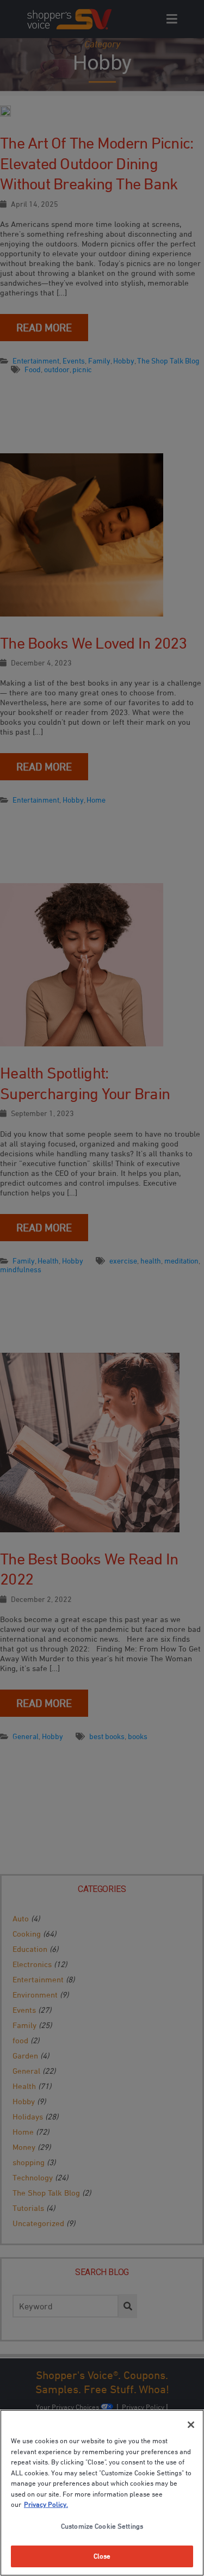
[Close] (191, 2425)
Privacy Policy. (46, 2504)
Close (102, 2556)
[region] (102, 2493)
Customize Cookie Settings (102, 2526)
